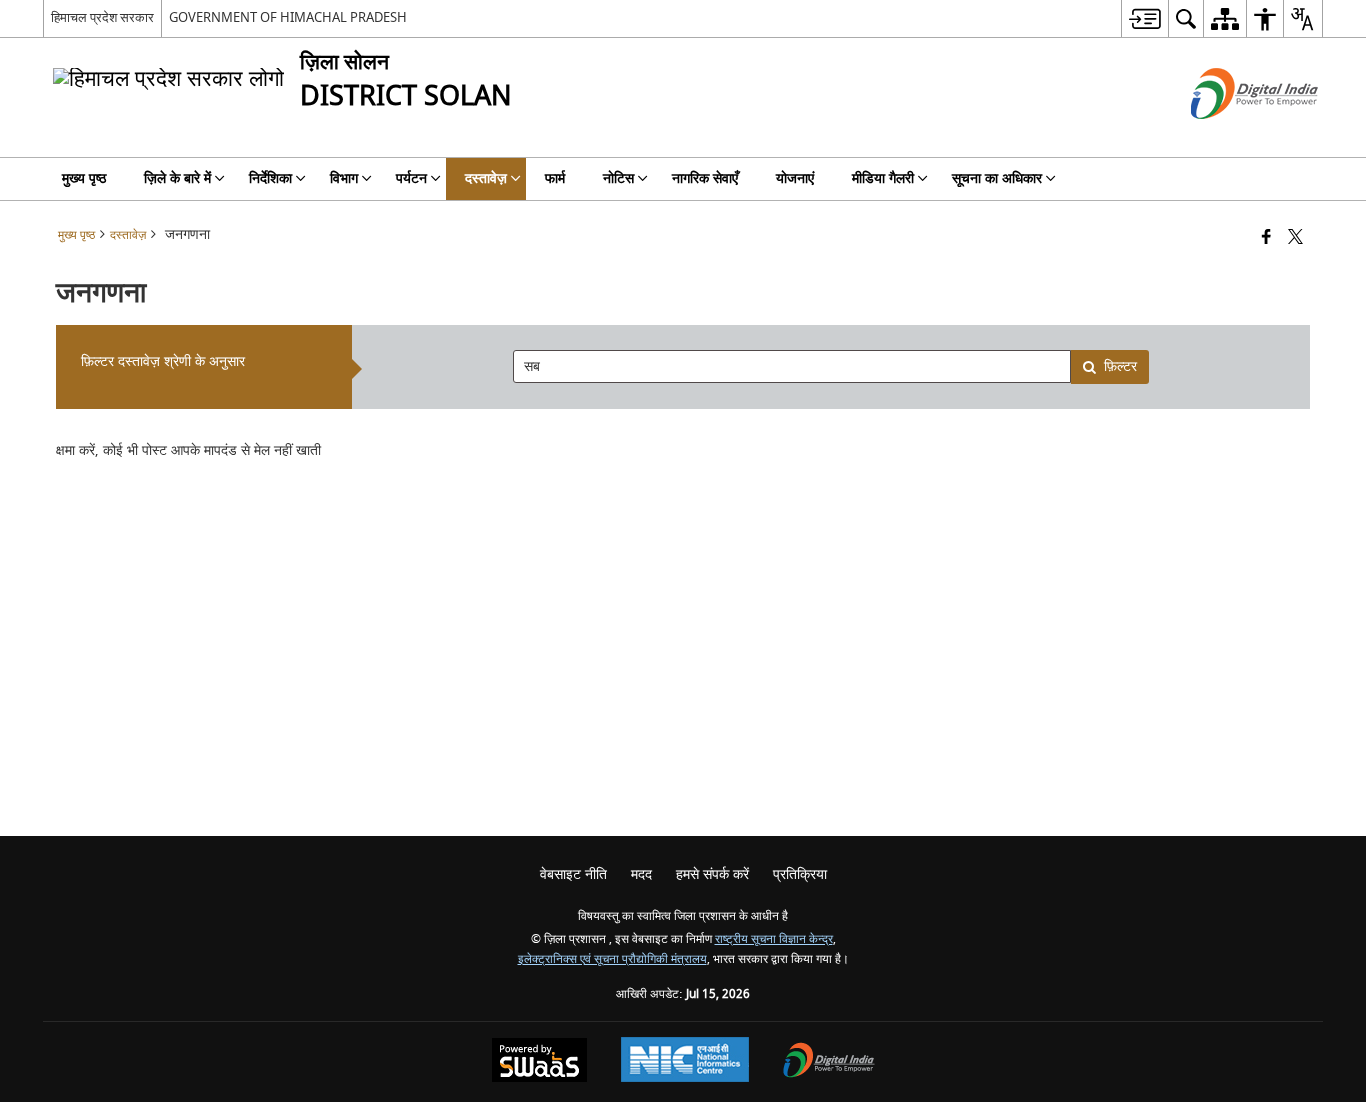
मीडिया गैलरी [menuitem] (883, 178)
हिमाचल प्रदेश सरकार (102, 17)
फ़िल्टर (1120, 366)
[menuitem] (1144, 18)
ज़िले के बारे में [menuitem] (177, 178)
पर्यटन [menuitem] (411, 178)
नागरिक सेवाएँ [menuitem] (705, 178)
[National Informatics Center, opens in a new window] (685, 1062)
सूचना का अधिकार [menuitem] (997, 178)
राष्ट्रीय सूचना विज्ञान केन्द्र (774, 939)
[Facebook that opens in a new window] (1266, 238)
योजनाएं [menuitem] (795, 178)
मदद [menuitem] (641, 874)
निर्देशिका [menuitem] (270, 178)
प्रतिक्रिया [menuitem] (800, 874)
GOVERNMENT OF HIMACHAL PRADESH (288, 17)
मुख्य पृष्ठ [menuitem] (84, 178)
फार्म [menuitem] (555, 178)
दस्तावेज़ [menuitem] (486, 178)
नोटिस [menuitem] (618, 178)
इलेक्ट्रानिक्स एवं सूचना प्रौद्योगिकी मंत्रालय (612, 959)
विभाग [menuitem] (344, 178)
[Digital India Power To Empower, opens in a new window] (829, 1062)
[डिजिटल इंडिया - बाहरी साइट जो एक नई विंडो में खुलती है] (1229, 136)
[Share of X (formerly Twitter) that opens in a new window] (1295, 238)
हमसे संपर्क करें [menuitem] (712, 874)
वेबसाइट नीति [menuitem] (573, 874)
